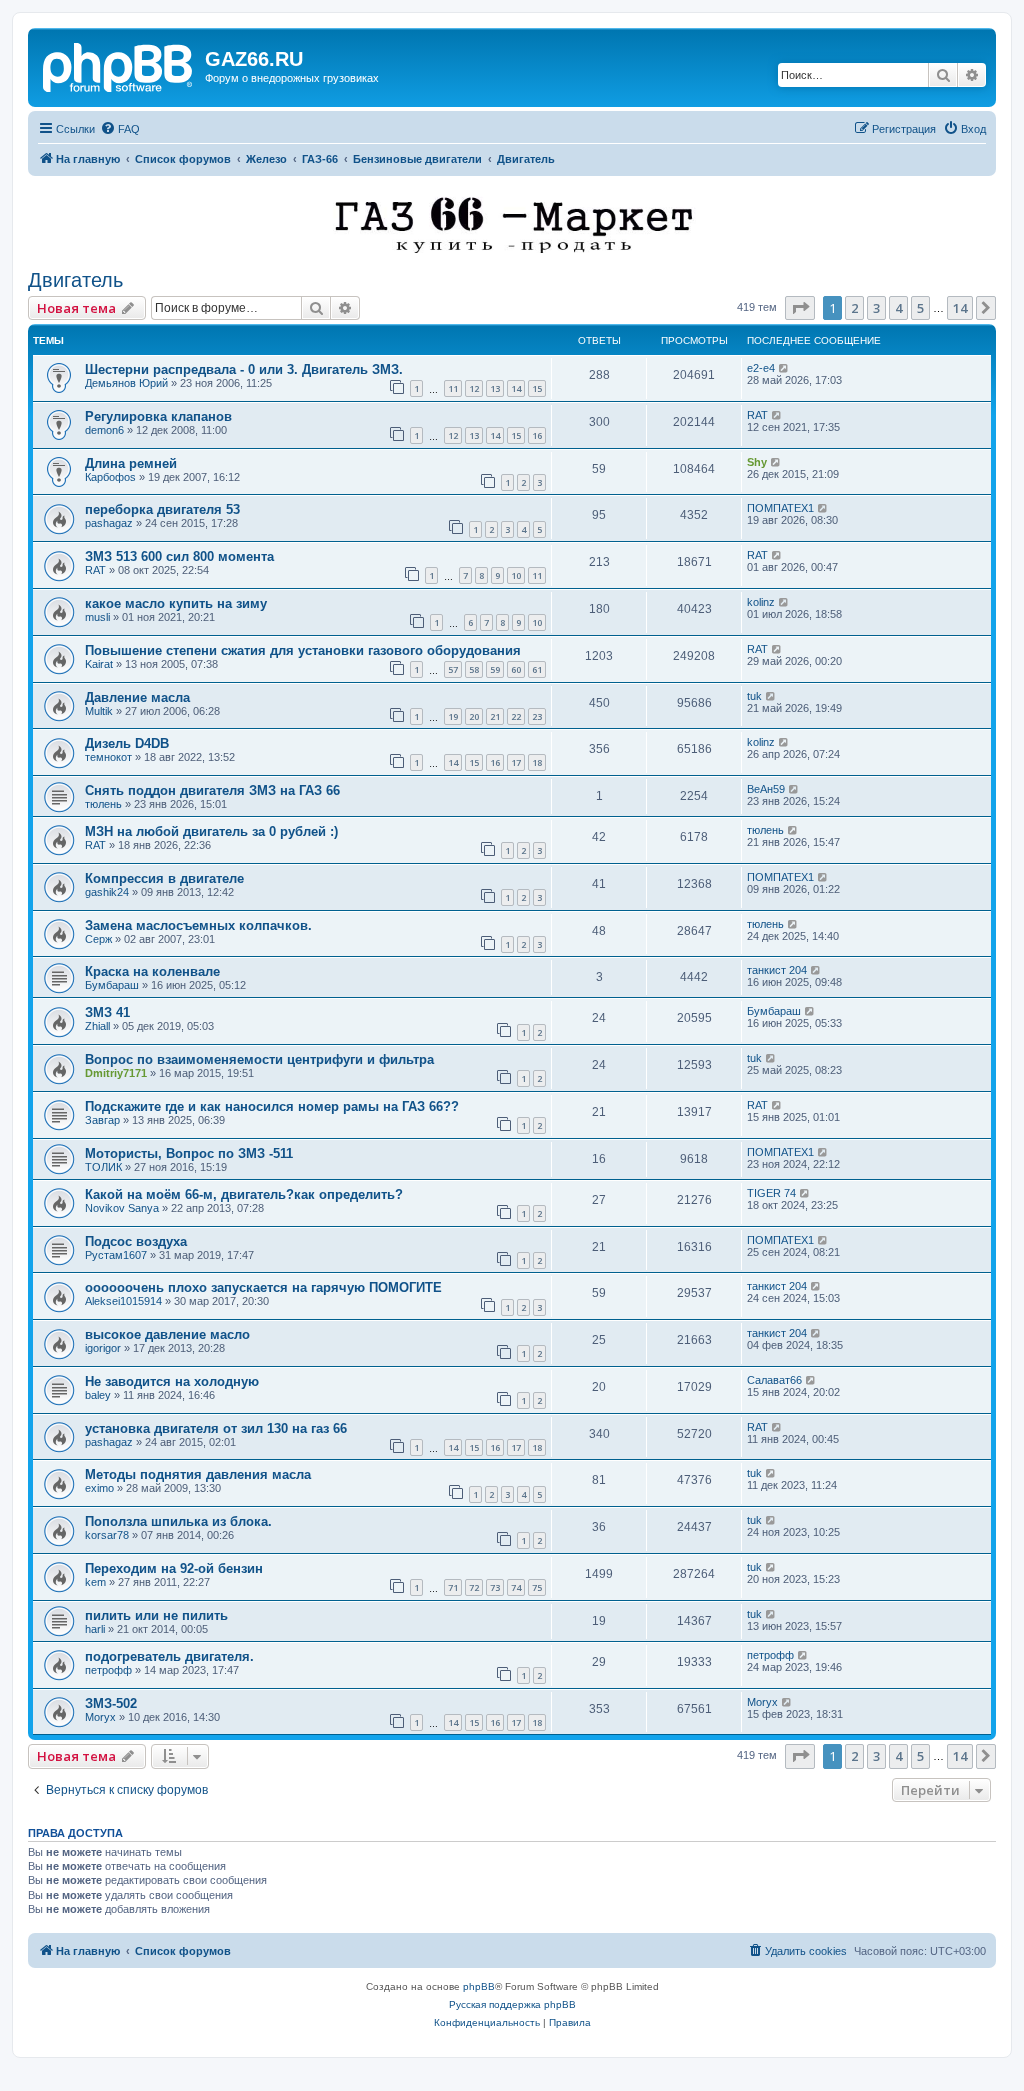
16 (537, 435)
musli (97, 617)
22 (516, 716)
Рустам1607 (116, 1255)
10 (516, 575)
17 (516, 762)
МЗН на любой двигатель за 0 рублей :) (211, 831)
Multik (99, 711)
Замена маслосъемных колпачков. (198, 925)
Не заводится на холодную (172, 1381)
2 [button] (854, 308)
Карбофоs (110, 477)
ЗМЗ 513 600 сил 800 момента (179, 556)
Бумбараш (112, 985)
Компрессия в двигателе (164, 878)
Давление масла (137, 697)
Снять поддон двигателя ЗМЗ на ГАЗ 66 (212, 790)
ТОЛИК (103, 1167)
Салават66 (774, 1380)
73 (495, 1587)
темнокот (108, 757)
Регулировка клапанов (158, 416)
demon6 (104, 430)
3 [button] (876, 308)
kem (95, 1582)
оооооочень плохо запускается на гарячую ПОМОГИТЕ (263, 1287)
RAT (757, 415)
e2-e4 (761, 368)
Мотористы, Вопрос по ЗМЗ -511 (189, 1153)
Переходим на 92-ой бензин (174, 1568)
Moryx (100, 1717)
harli (95, 1629)
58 (474, 669)
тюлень (103, 804)
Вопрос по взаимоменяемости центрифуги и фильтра (259, 1059)
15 (537, 388)
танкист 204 (777, 970)
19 (453, 716)
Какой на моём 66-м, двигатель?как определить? (244, 1194)
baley (98, 1395)
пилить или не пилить (156, 1615)
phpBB (479, 1986)
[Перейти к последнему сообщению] (784, 368)
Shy (757, 462)
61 (537, 669)
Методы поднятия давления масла (198, 1474)
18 (537, 762)
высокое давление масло (167, 1334)
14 (516, 388)
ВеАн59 (766, 789)
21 (495, 716)
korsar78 (107, 1535)
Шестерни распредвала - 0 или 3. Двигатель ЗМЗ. (244, 369)
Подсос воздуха (136, 1241)
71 (453, 1587)
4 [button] (898, 308)
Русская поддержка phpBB (512, 2004)
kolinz (761, 602)
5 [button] (920, 308)
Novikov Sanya (122, 1208)
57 (453, 669)
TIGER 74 (771, 1193)
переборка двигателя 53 (162, 509)
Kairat (99, 664)
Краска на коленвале (152, 971)
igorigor (103, 1348)
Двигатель (75, 280)
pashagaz (109, 523)
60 (516, 669)
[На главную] (119, 65)
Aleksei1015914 (123, 1301)
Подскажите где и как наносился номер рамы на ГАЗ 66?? (272, 1106)
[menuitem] (120, 129)
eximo (99, 1488)
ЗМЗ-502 (111, 1703)
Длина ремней (131, 463)
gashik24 (107, 892)
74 (516, 1587)
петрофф (108, 1670)
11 (453, 388)
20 (474, 716)
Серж (98, 939)
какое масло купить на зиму (176, 603)
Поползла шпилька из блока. (178, 1521)
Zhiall (97, 1026)
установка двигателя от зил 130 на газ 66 (216, 1428)
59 (495, 669)
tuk (754, 696)
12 (474, 388)
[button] (800, 308)
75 (537, 1587)
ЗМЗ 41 (107, 1012)
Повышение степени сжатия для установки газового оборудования (303, 650)
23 (537, 716)
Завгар (102, 1120)
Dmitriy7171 (116, 1073)
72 (474, 1587)
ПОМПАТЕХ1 (780, 508)
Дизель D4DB (127, 743)
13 (495, 388)
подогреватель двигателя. (169, 1656)
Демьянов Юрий (126, 383)
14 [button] (960, 308)
